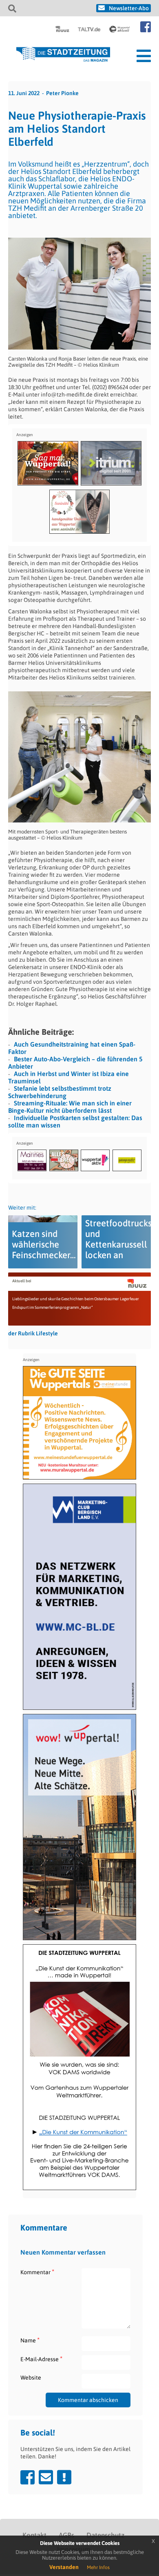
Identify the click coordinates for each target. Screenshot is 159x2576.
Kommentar (37, 2272)
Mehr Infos (98, 2567)
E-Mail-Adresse (41, 2359)
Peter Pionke (62, 93)
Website (31, 2378)
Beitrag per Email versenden (46, 2477)
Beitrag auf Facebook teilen (28, 2477)
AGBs (66, 2535)
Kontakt (34, 2535)
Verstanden (64, 2567)
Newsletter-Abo (129, 8)
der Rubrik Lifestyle (33, 1333)
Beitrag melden (64, 2477)
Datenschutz (105, 2535)
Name (30, 2340)
